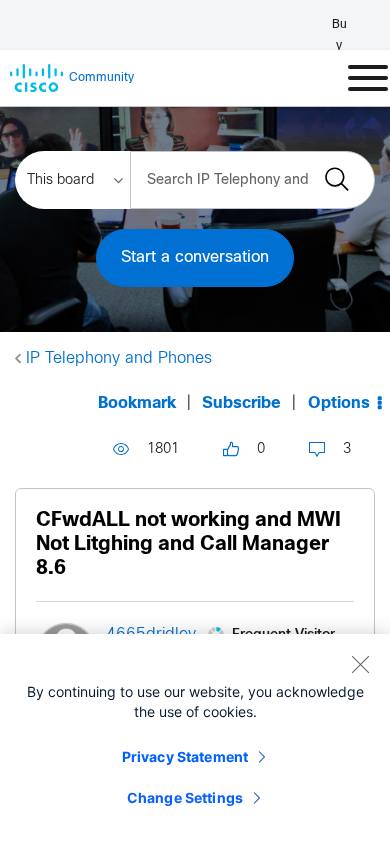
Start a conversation (195, 257)
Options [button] (339, 403)
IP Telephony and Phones (119, 358)
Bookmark (137, 403)
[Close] (360, 664)
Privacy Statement (185, 756)
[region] (195, 739)
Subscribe (241, 403)
